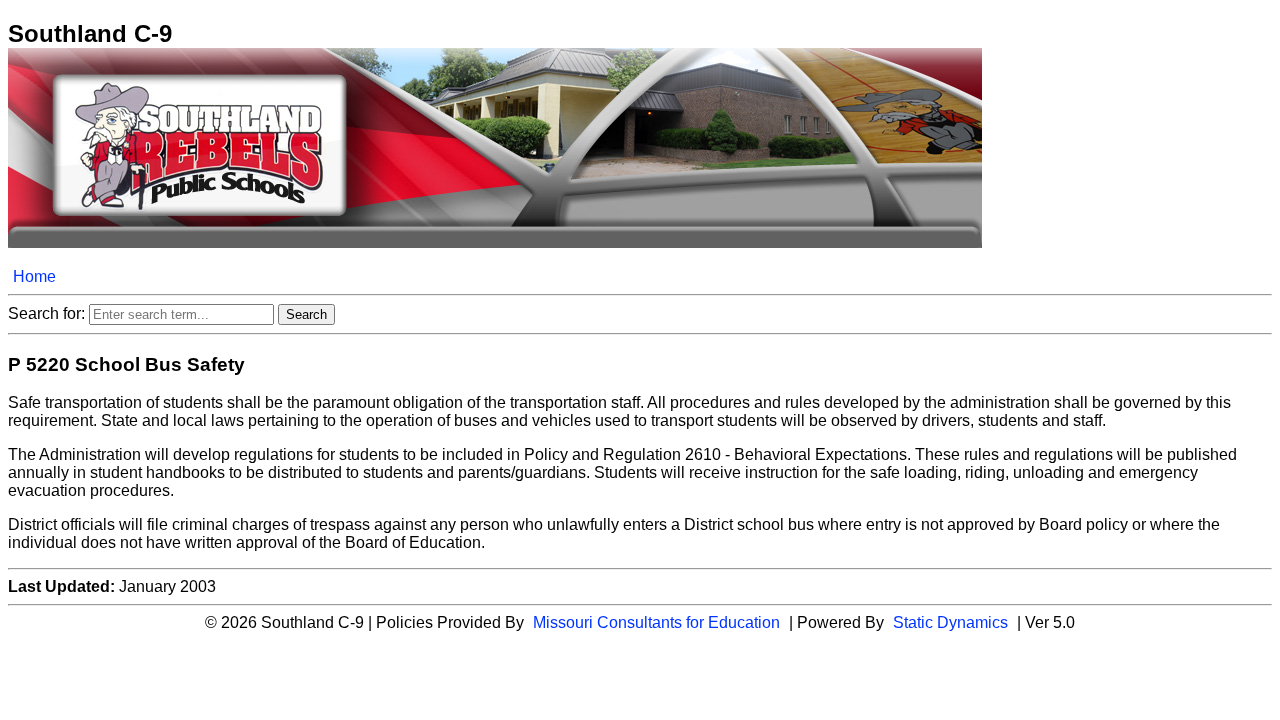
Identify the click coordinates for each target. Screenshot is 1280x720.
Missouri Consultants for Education (656, 622)
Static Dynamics (950, 622)
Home (34, 276)
